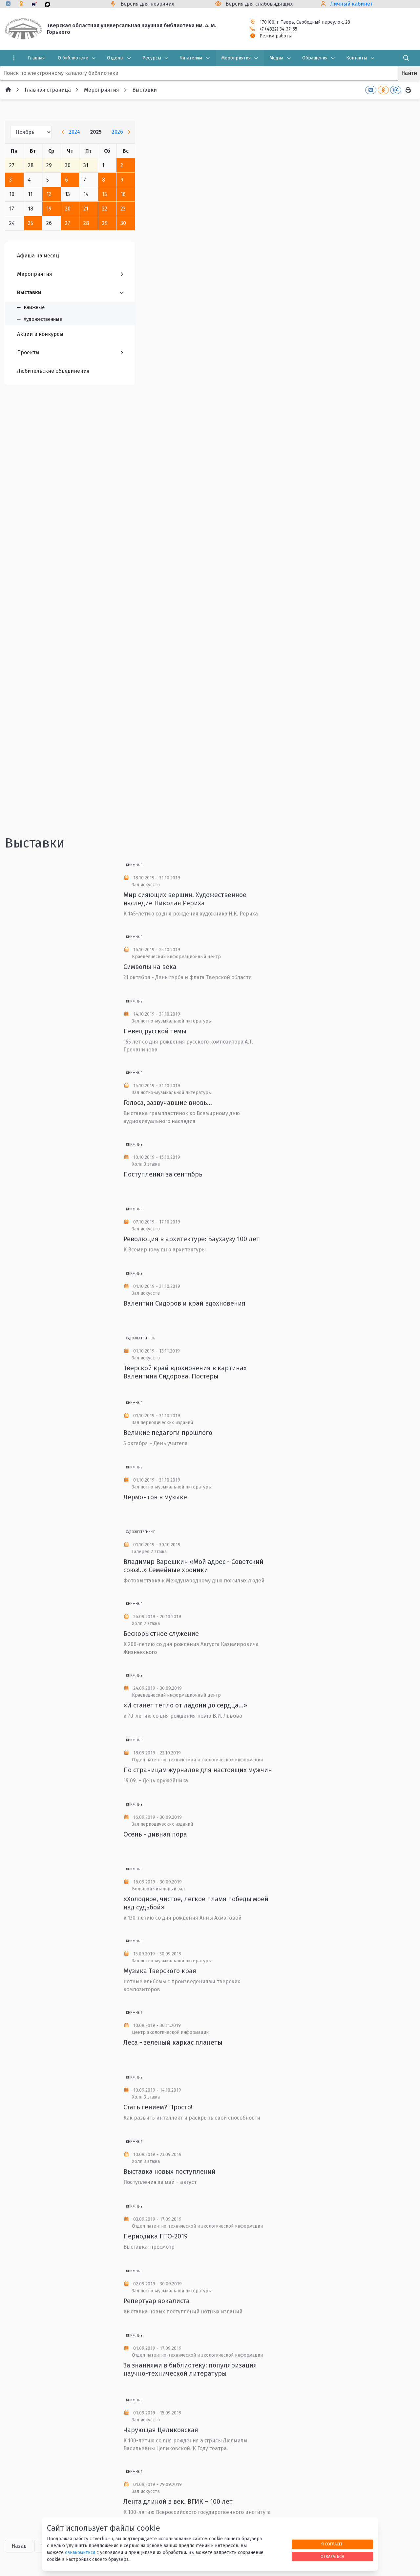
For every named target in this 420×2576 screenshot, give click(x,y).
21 (86, 209)
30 (123, 223)
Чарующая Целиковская (161, 2430)
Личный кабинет (352, 4)
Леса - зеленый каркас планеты (173, 2042)
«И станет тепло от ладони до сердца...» (185, 1705)
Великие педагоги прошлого (168, 1433)
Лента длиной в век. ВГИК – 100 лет (178, 2501)
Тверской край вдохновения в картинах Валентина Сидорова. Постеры (185, 1372)
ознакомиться (80, 2553)
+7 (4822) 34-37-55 (278, 29)
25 (31, 223)
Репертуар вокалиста (157, 2301)
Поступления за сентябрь (163, 1174)
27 (68, 223)
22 (105, 209)
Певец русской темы (155, 1031)
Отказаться (332, 2556)
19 (49, 209)
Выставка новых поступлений (169, 2171)
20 (68, 209)
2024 (74, 132)
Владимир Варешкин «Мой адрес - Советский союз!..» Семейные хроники (193, 1566)
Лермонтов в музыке (155, 1497)
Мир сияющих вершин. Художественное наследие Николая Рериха (185, 899)
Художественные (140, 1338)
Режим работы (276, 36)
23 (123, 209)
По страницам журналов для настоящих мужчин (198, 1770)
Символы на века (150, 967)
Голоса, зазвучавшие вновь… (168, 1103)
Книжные (134, 865)
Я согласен (332, 2544)
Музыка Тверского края (160, 1971)
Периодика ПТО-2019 (156, 2236)
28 (86, 223)
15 (105, 194)
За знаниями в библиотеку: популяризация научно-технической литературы (190, 2369)
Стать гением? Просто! (158, 2107)
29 (105, 223)
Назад (19, 2546)
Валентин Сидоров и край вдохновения (184, 1303)
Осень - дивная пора (155, 1834)
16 (123, 194)
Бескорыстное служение (161, 1634)
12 (49, 194)
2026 (117, 132)
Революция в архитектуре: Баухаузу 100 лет (191, 1239)
